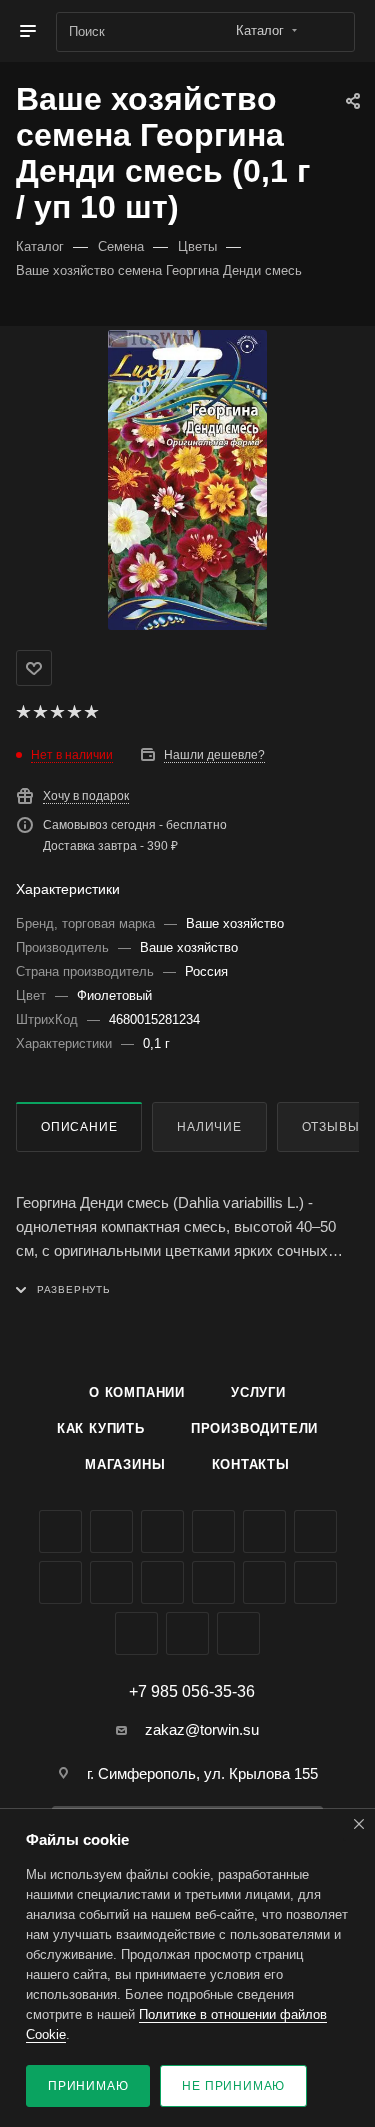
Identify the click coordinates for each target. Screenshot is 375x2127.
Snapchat (187, 1633)
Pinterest (136, 1633)
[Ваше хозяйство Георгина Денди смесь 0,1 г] (188, 480)
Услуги (258, 1392)
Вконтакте (60, 1531)
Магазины (125, 1464)
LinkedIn (238, 1633)
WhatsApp (213, 1582)
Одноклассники (60, 1582)
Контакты (251, 1464)
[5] (90, 712)
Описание (79, 1127)
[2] (39, 712)
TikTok (315, 1582)
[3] (56, 712)
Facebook (111, 1531)
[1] (22, 712)
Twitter (162, 1531)
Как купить (101, 1428)
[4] (73, 712)
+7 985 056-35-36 (192, 1692)
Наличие (209, 1127)
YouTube (315, 1531)
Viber (162, 1582)
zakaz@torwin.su (202, 1729)
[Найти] (330, 32)
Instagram (213, 1531)
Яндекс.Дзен (264, 1582)
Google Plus (111, 1582)
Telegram (264, 1531)
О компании (137, 1392)
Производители (254, 1428)
